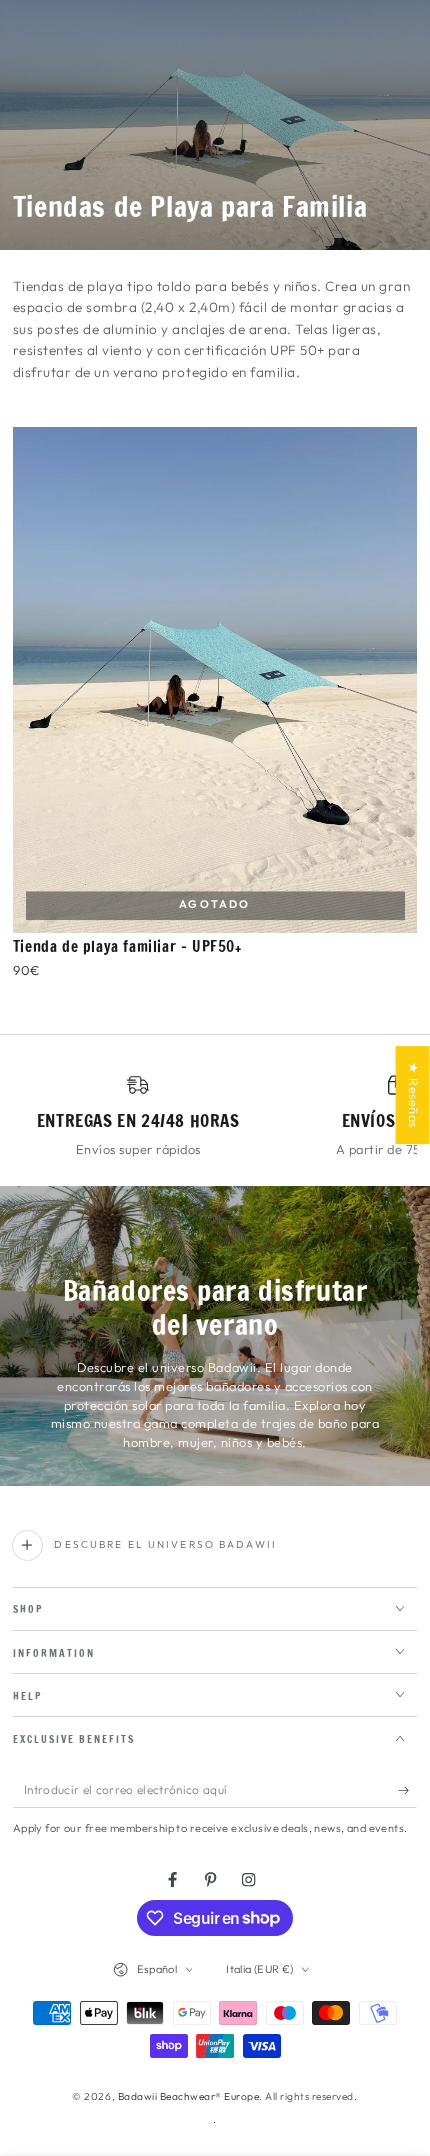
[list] (215, 1116)
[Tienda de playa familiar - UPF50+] (215, 680)
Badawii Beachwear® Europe (189, 2096)
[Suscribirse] (408, 1790)
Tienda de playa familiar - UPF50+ (127, 946)
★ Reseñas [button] (414, 1095)
